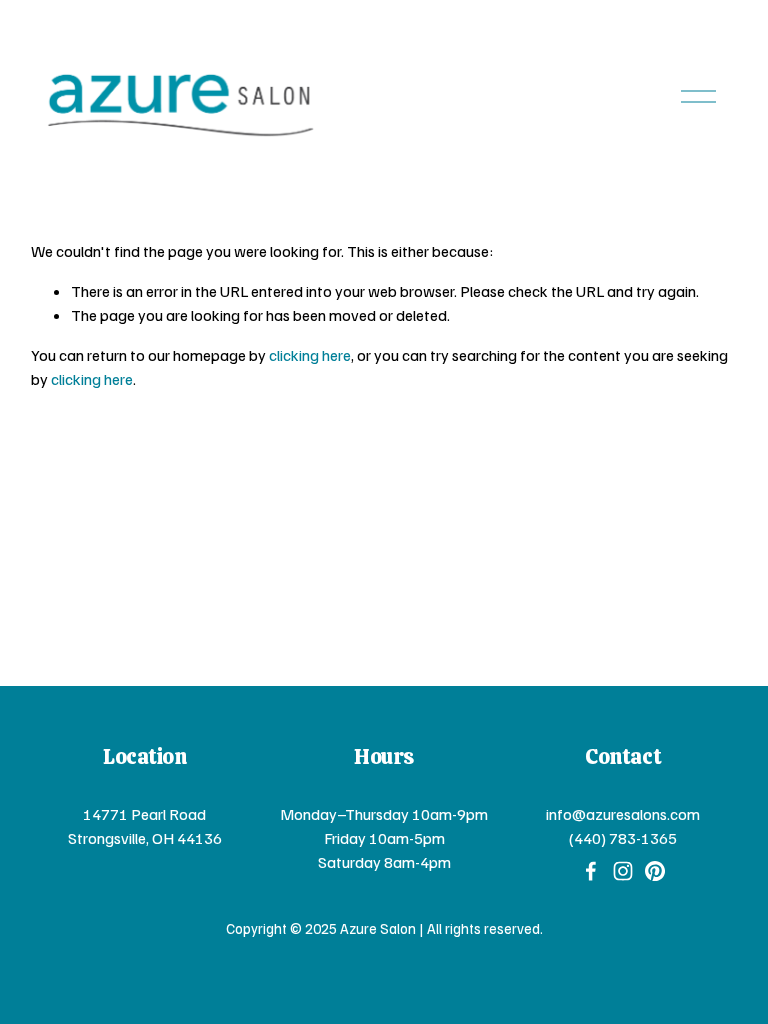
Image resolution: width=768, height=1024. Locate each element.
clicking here (310, 355)
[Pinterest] (655, 871)
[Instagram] (623, 871)
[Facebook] (591, 871)
